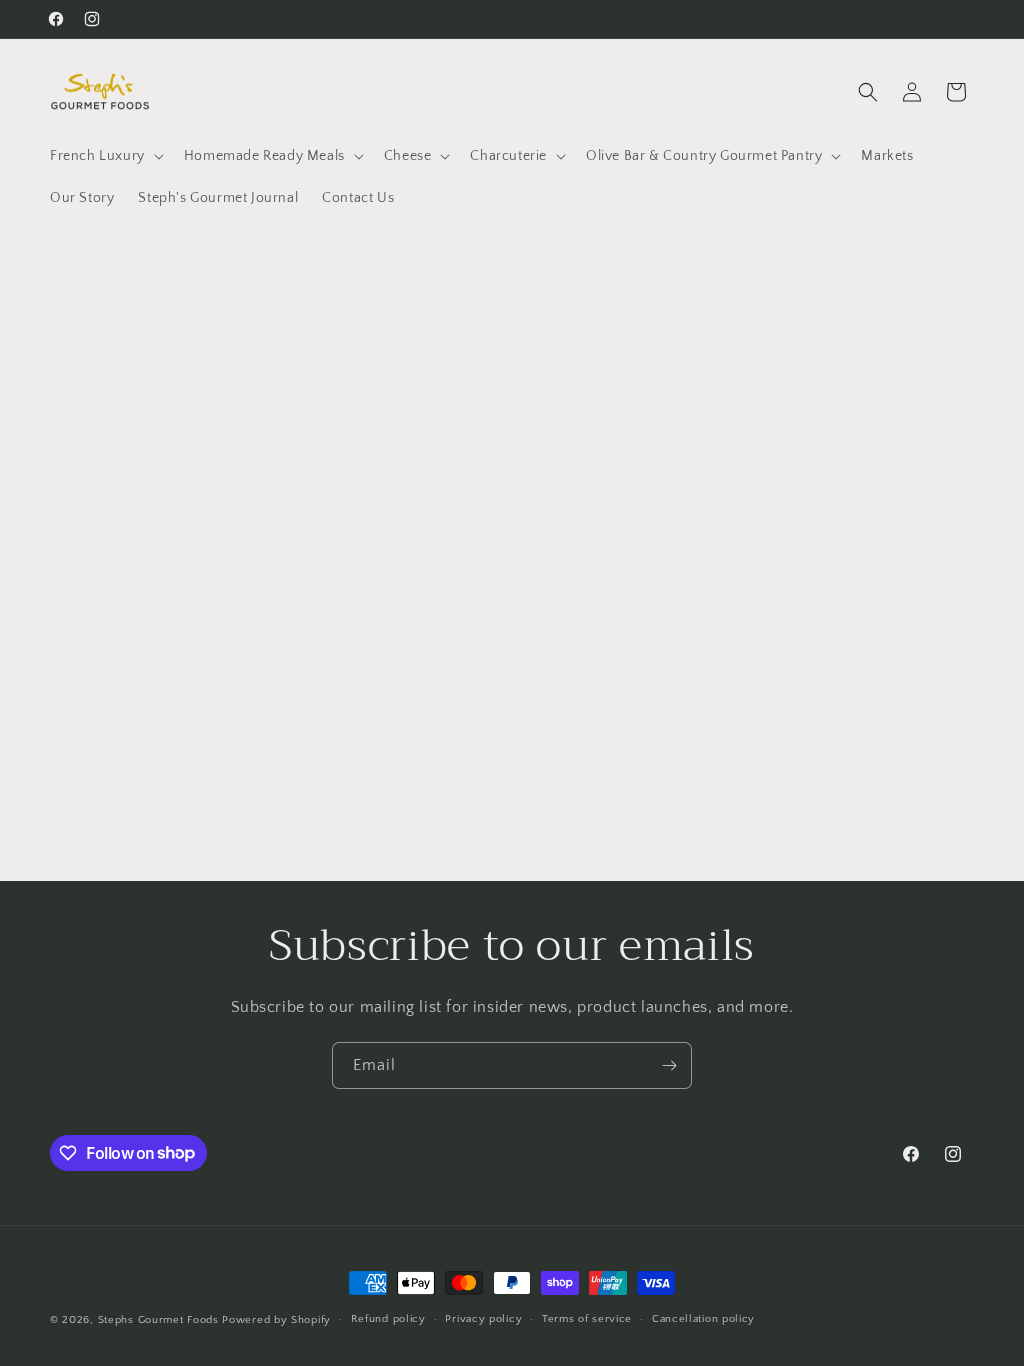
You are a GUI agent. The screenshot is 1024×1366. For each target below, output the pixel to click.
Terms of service (587, 1319)
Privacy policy (483, 1319)
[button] (105, 156)
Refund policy (388, 1319)
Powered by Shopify (276, 1320)
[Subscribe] (669, 1065)
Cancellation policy (703, 1319)
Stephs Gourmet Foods (158, 1320)
